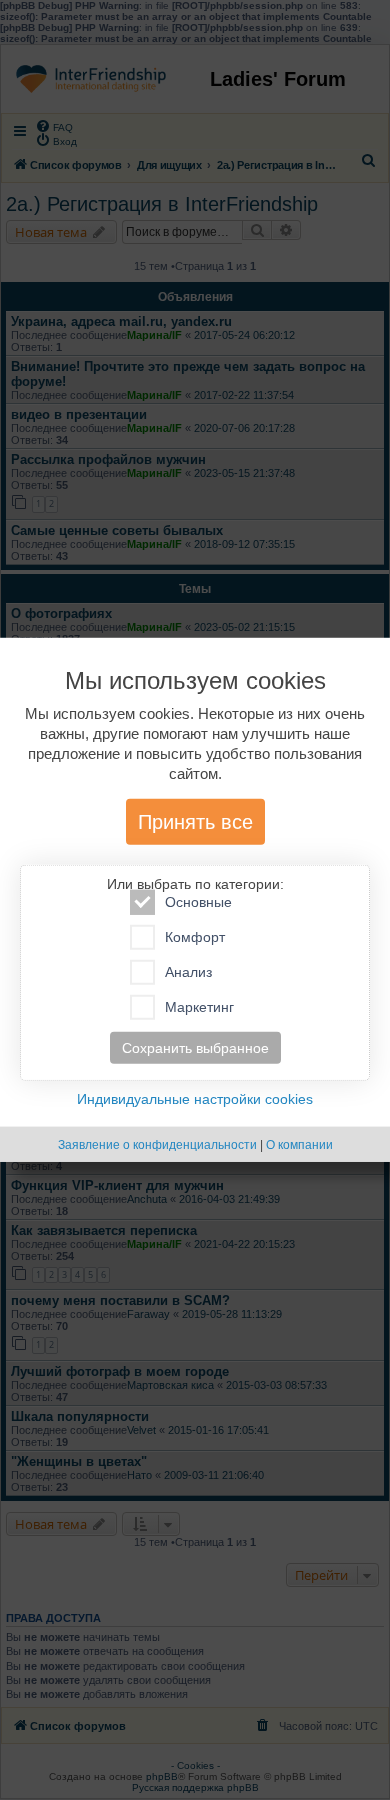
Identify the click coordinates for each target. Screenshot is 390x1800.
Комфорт (195, 937)
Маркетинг (199, 1007)
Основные (198, 902)
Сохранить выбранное (195, 1048)
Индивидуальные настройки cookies (195, 1099)
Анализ (188, 972)
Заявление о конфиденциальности (157, 1145)
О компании (299, 1145)
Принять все (195, 822)
